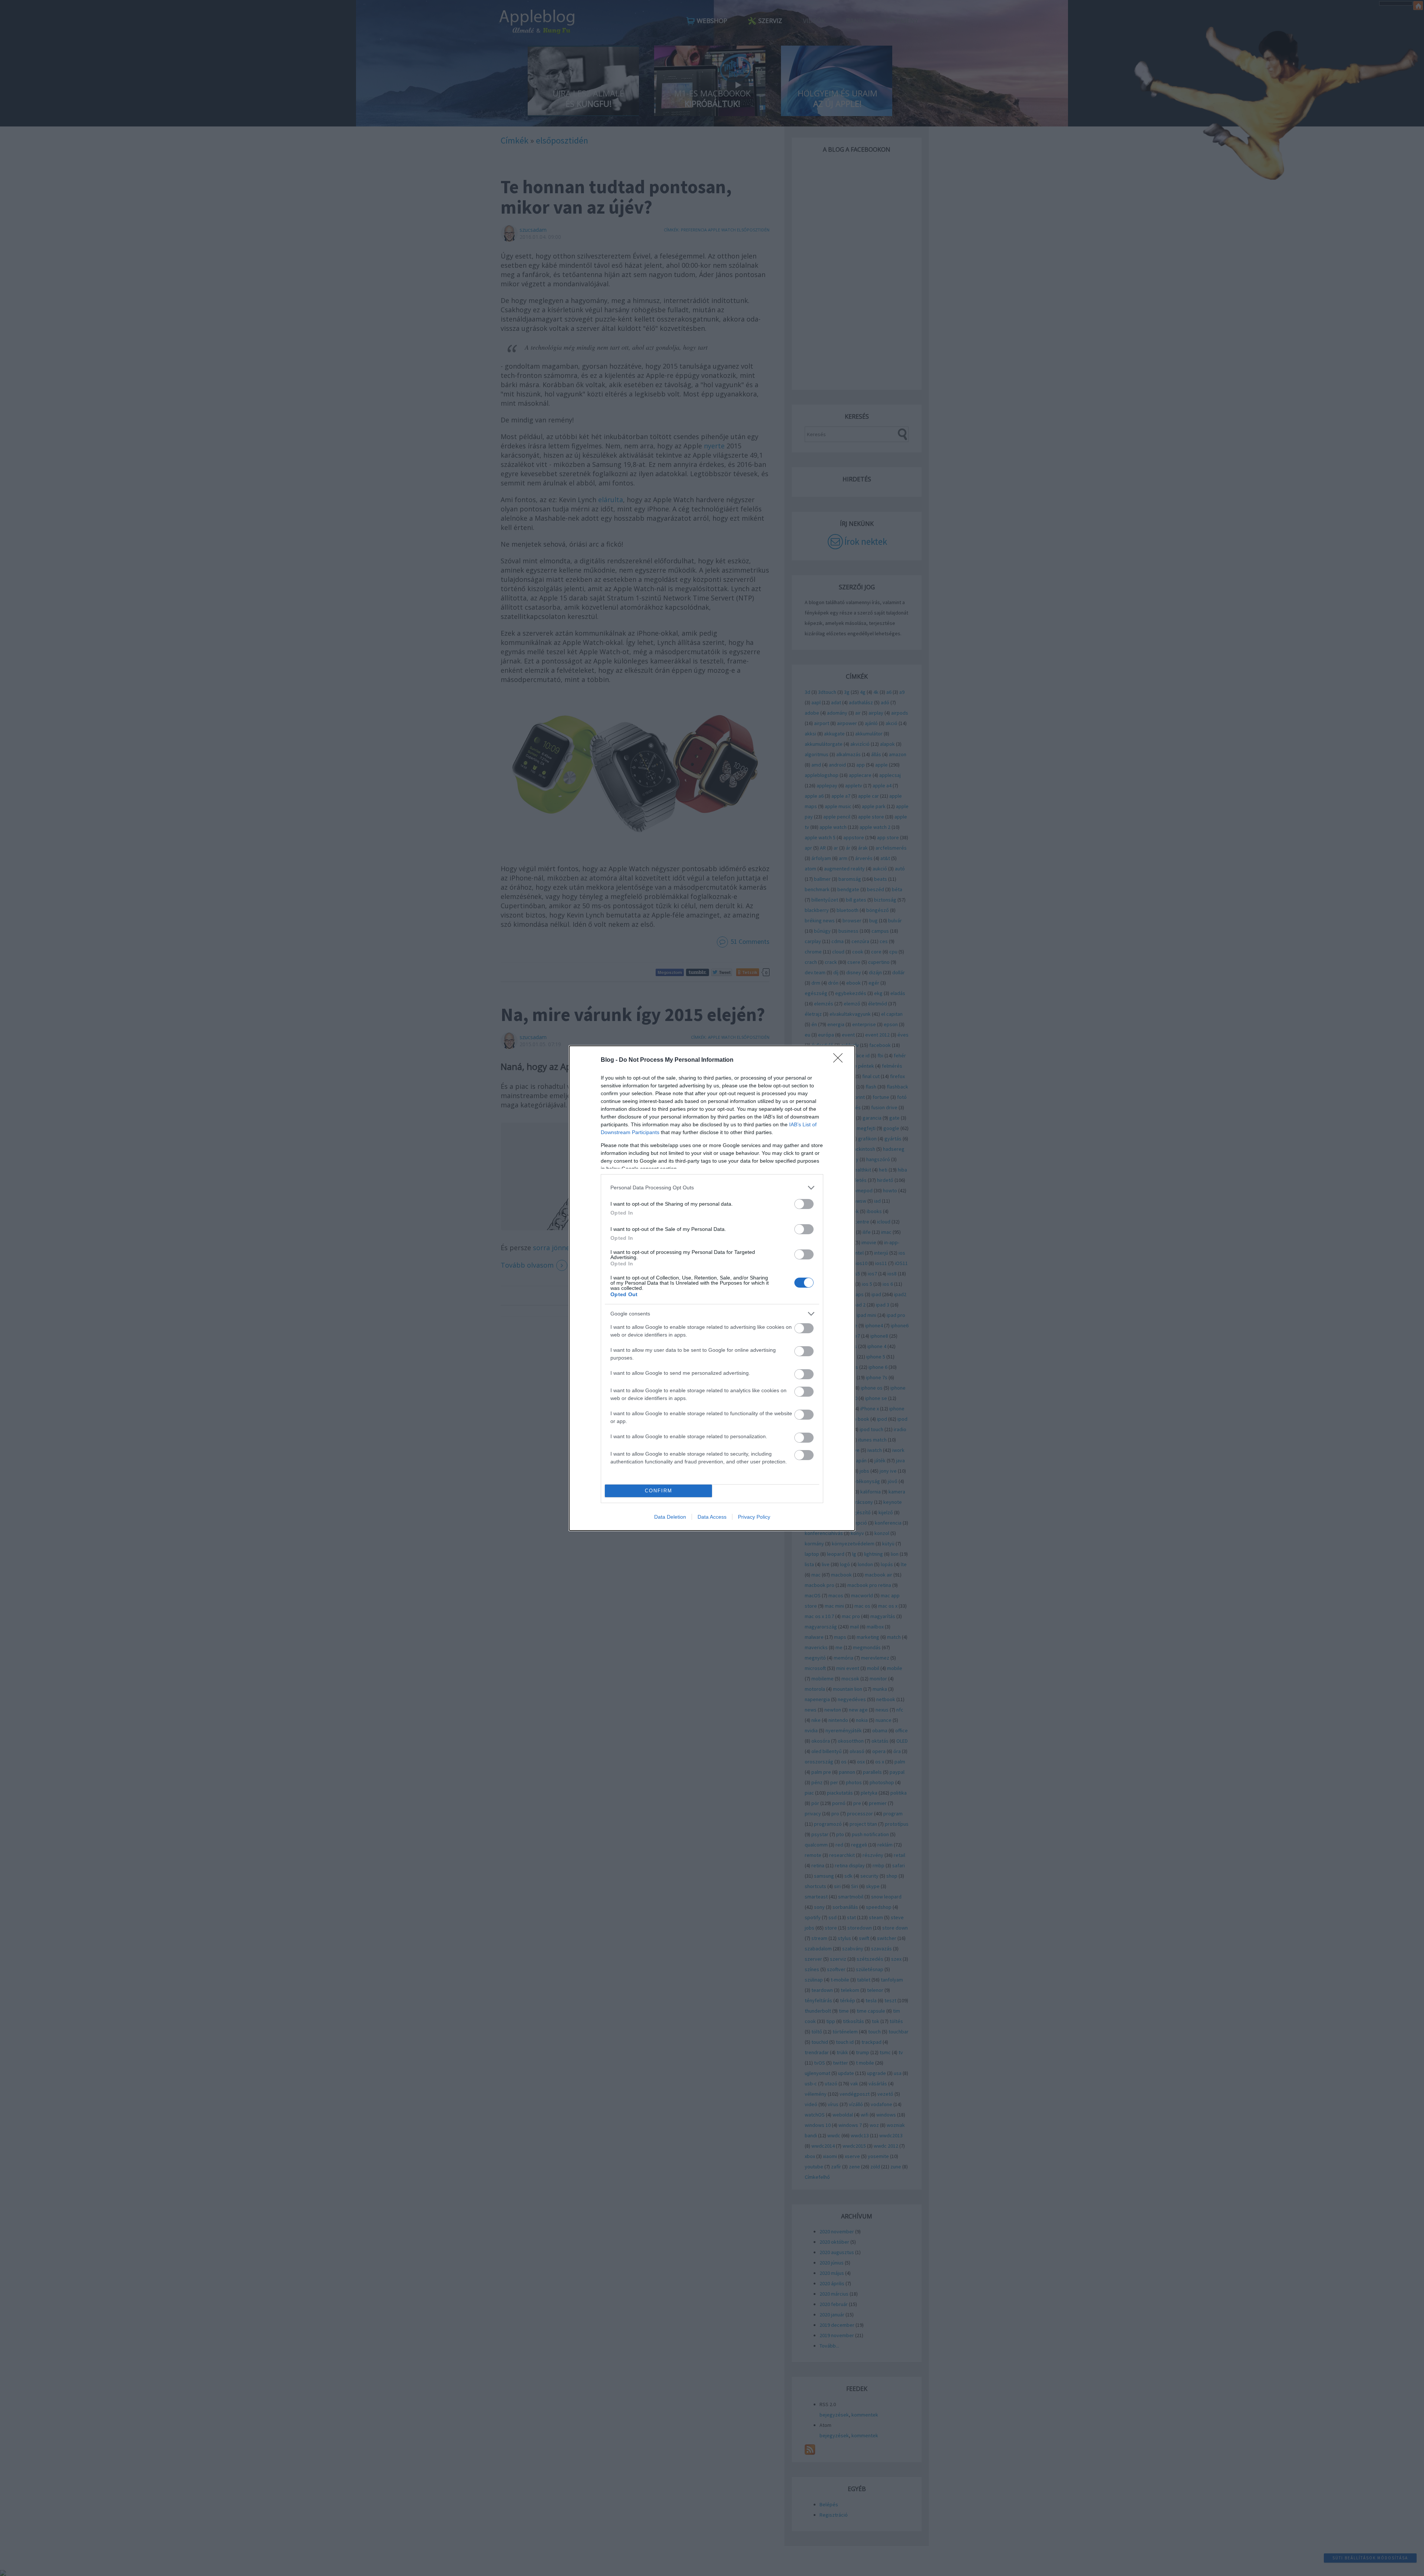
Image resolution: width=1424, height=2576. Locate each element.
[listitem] (712, 1188)
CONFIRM (659, 1491)
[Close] (840, 1060)
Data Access (712, 1517)
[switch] (804, 1204)
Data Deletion (670, 1517)
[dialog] (712, 1288)
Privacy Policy (754, 1517)
